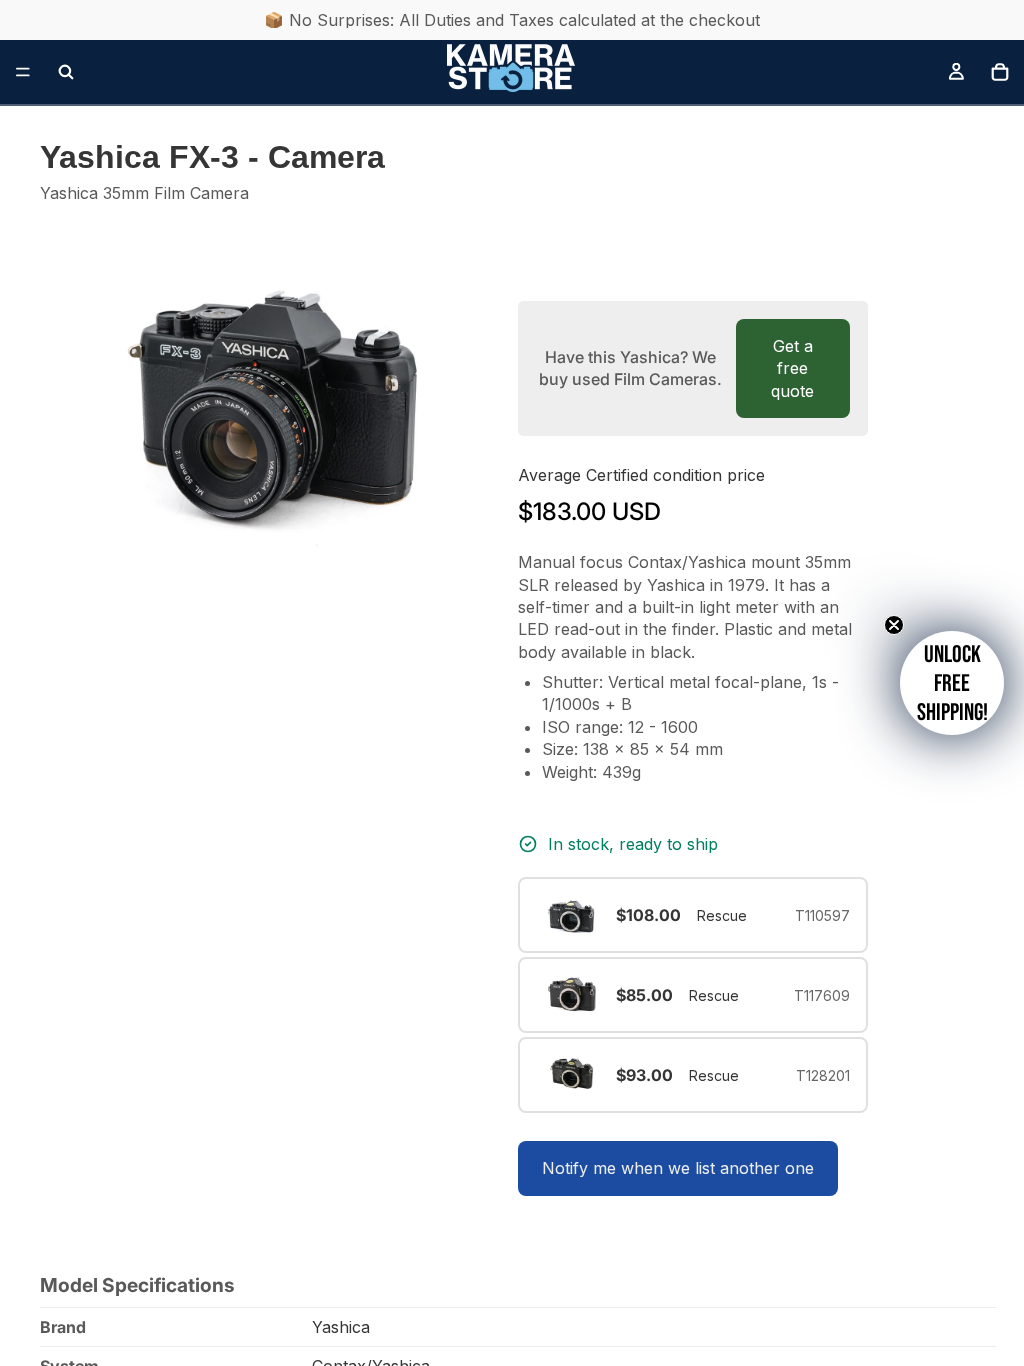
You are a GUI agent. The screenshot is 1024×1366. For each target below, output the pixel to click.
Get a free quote (792, 368)
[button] (952, 683)
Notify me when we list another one (678, 1168)
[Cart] (1000, 72)
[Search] (66, 72)
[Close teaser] (894, 625)
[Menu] (23, 72)
